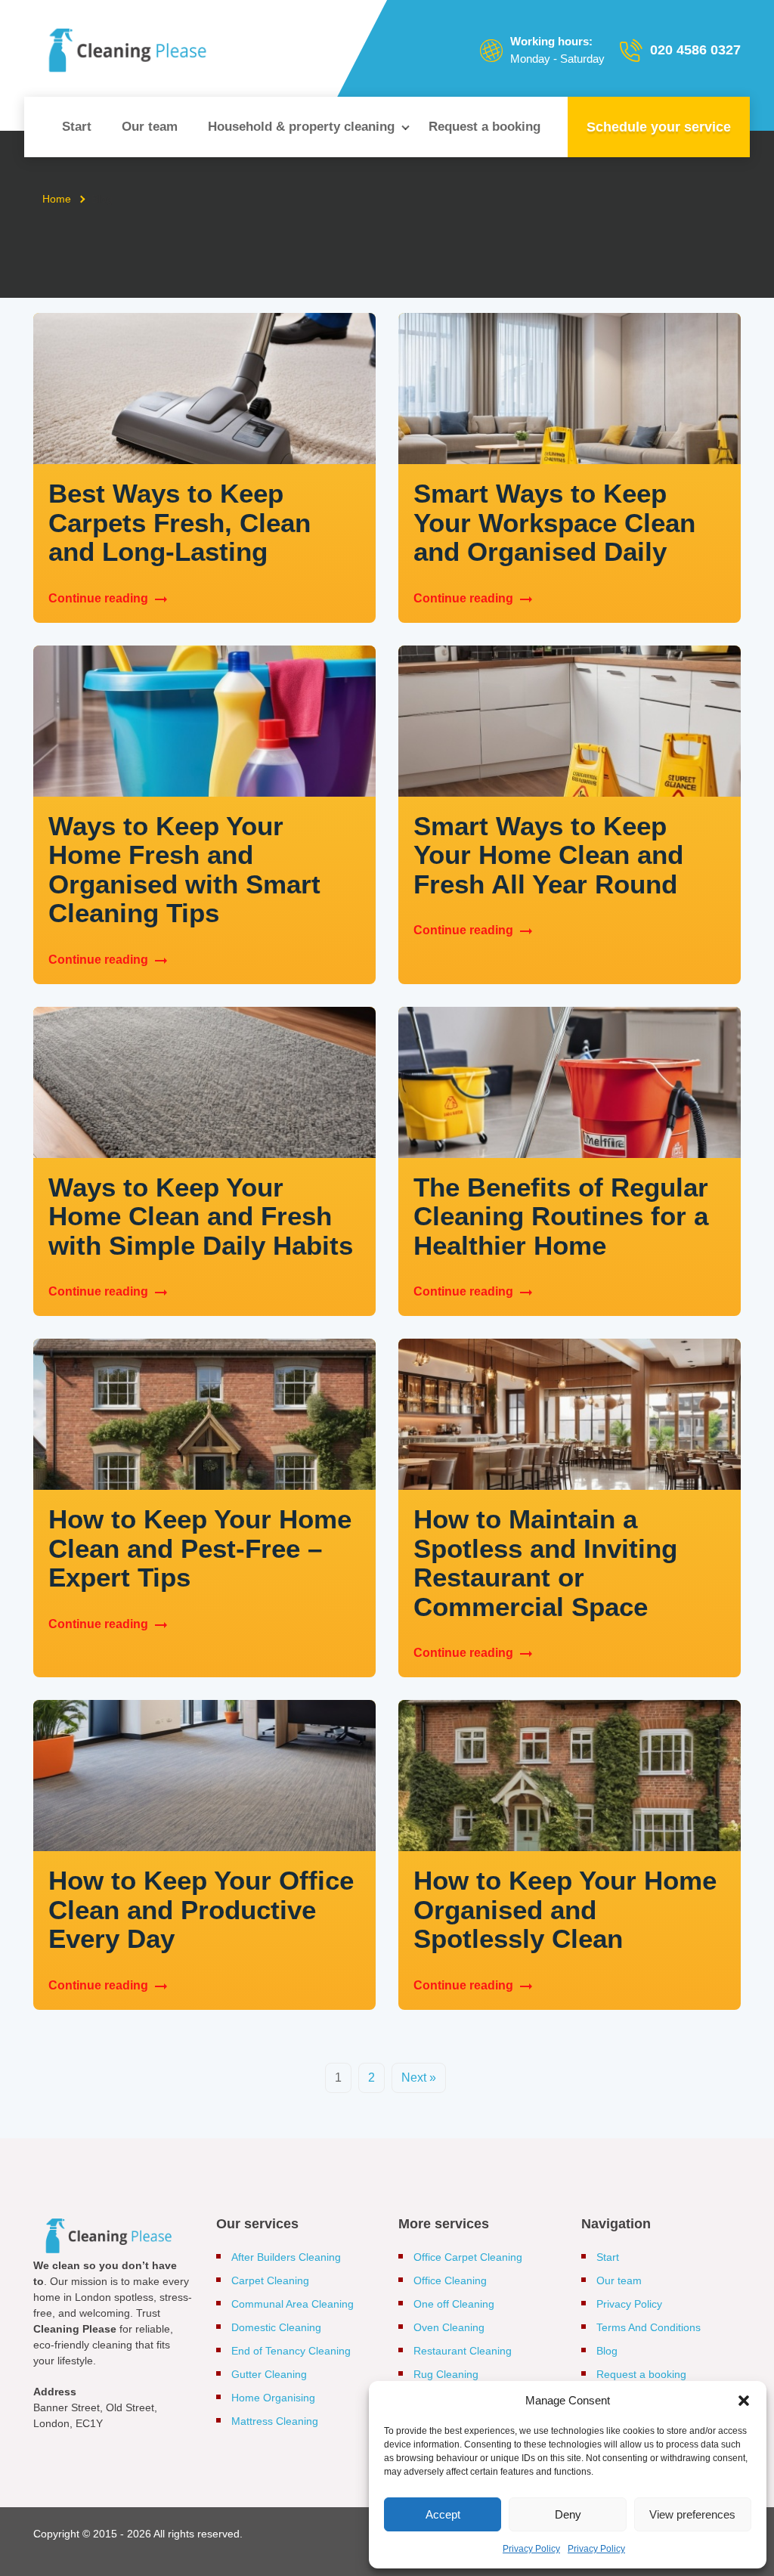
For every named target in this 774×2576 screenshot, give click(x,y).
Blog (607, 2351)
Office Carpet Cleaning (468, 2257)
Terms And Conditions (649, 2327)
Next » (419, 2078)
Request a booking (485, 127)
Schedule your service (659, 127)
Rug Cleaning (446, 2374)
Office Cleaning (450, 2280)
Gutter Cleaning (269, 2374)
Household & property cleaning (301, 127)
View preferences (692, 2514)
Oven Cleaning (449, 2327)
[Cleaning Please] (128, 50)
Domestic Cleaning (276, 2327)
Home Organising (273, 2398)
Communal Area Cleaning (293, 2304)
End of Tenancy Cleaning (291, 2351)
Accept (443, 2514)
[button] (744, 2401)
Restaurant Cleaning (463, 2351)
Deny (568, 2514)
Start (77, 127)
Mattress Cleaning (275, 2421)
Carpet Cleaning (270, 2280)
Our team (150, 127)
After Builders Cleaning (286, 2257)
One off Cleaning (454, 2304)
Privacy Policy (531, 2549)
